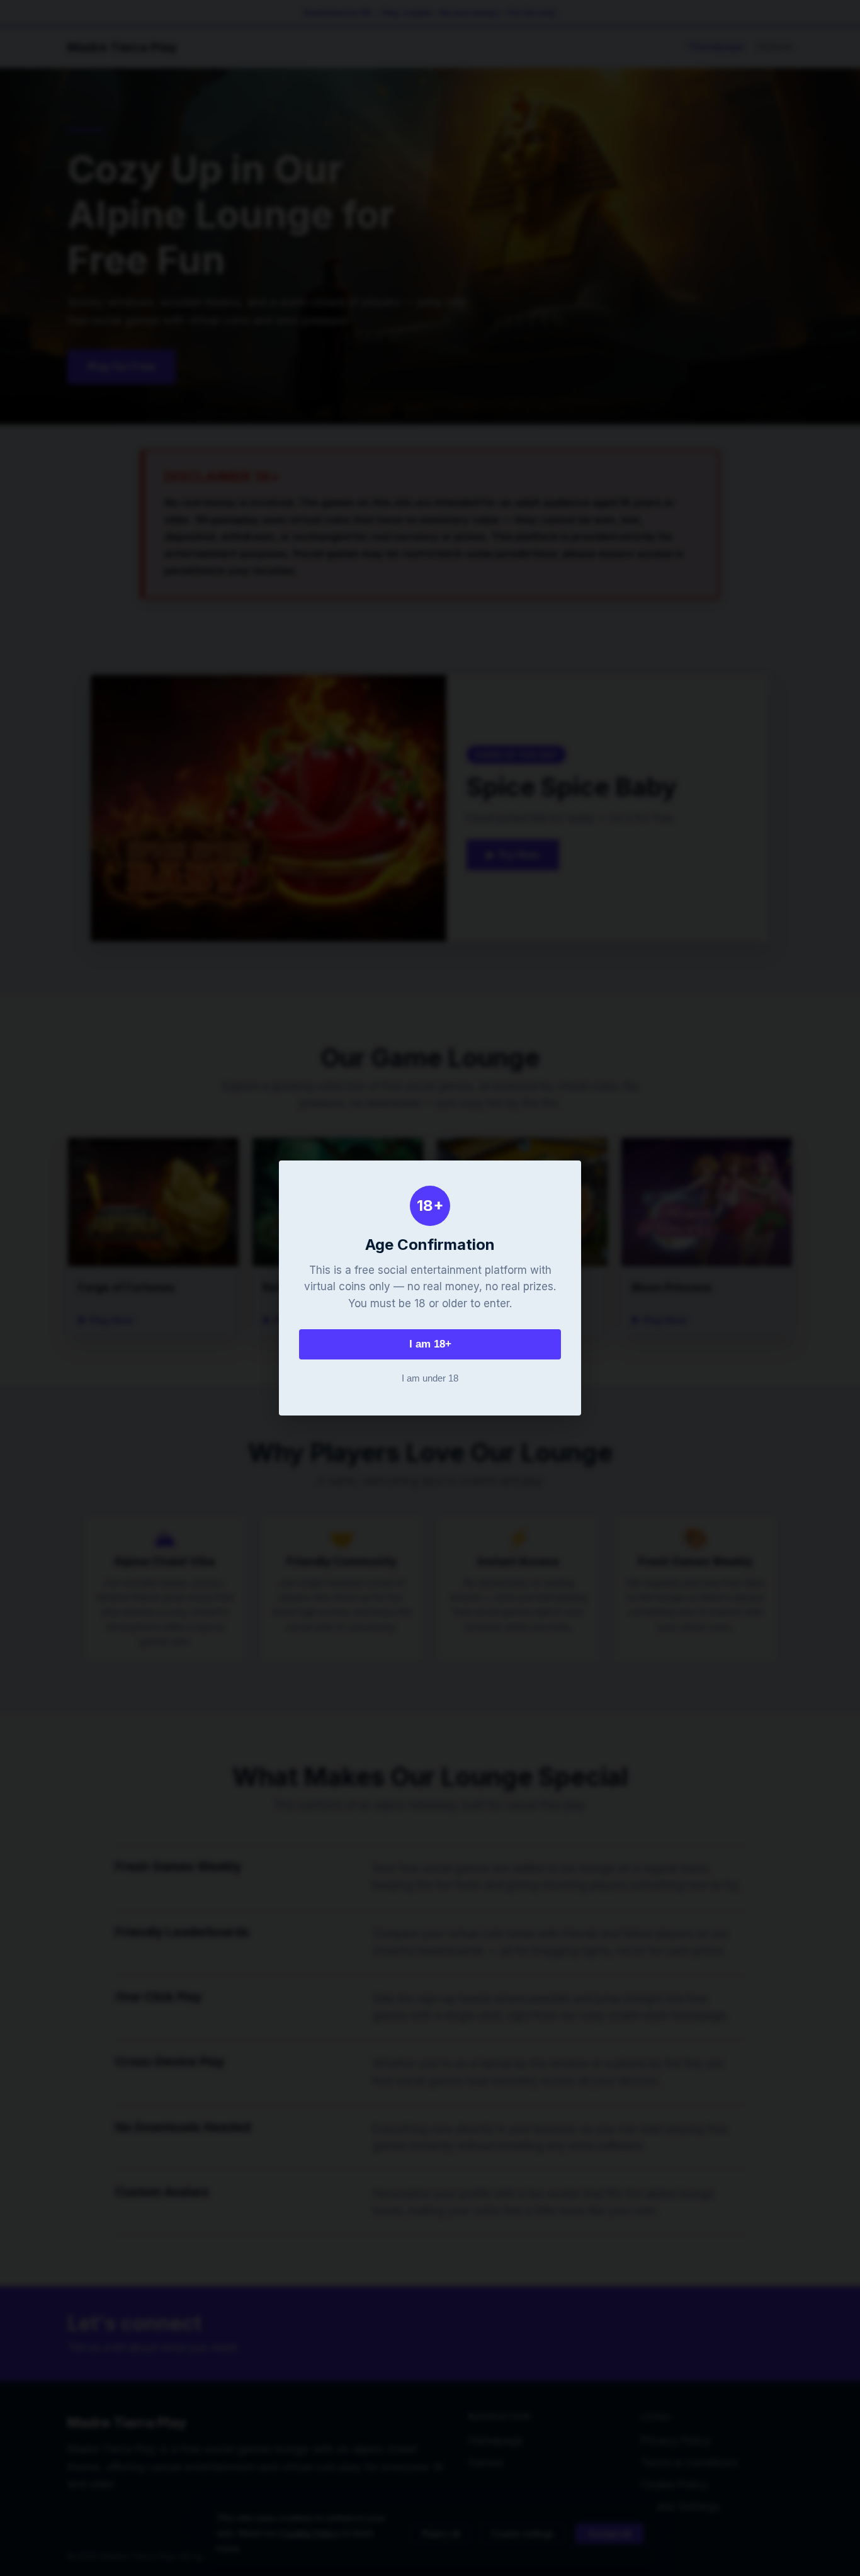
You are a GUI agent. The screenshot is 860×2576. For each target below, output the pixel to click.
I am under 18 (430, 1378)
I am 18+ (430, 1344)
